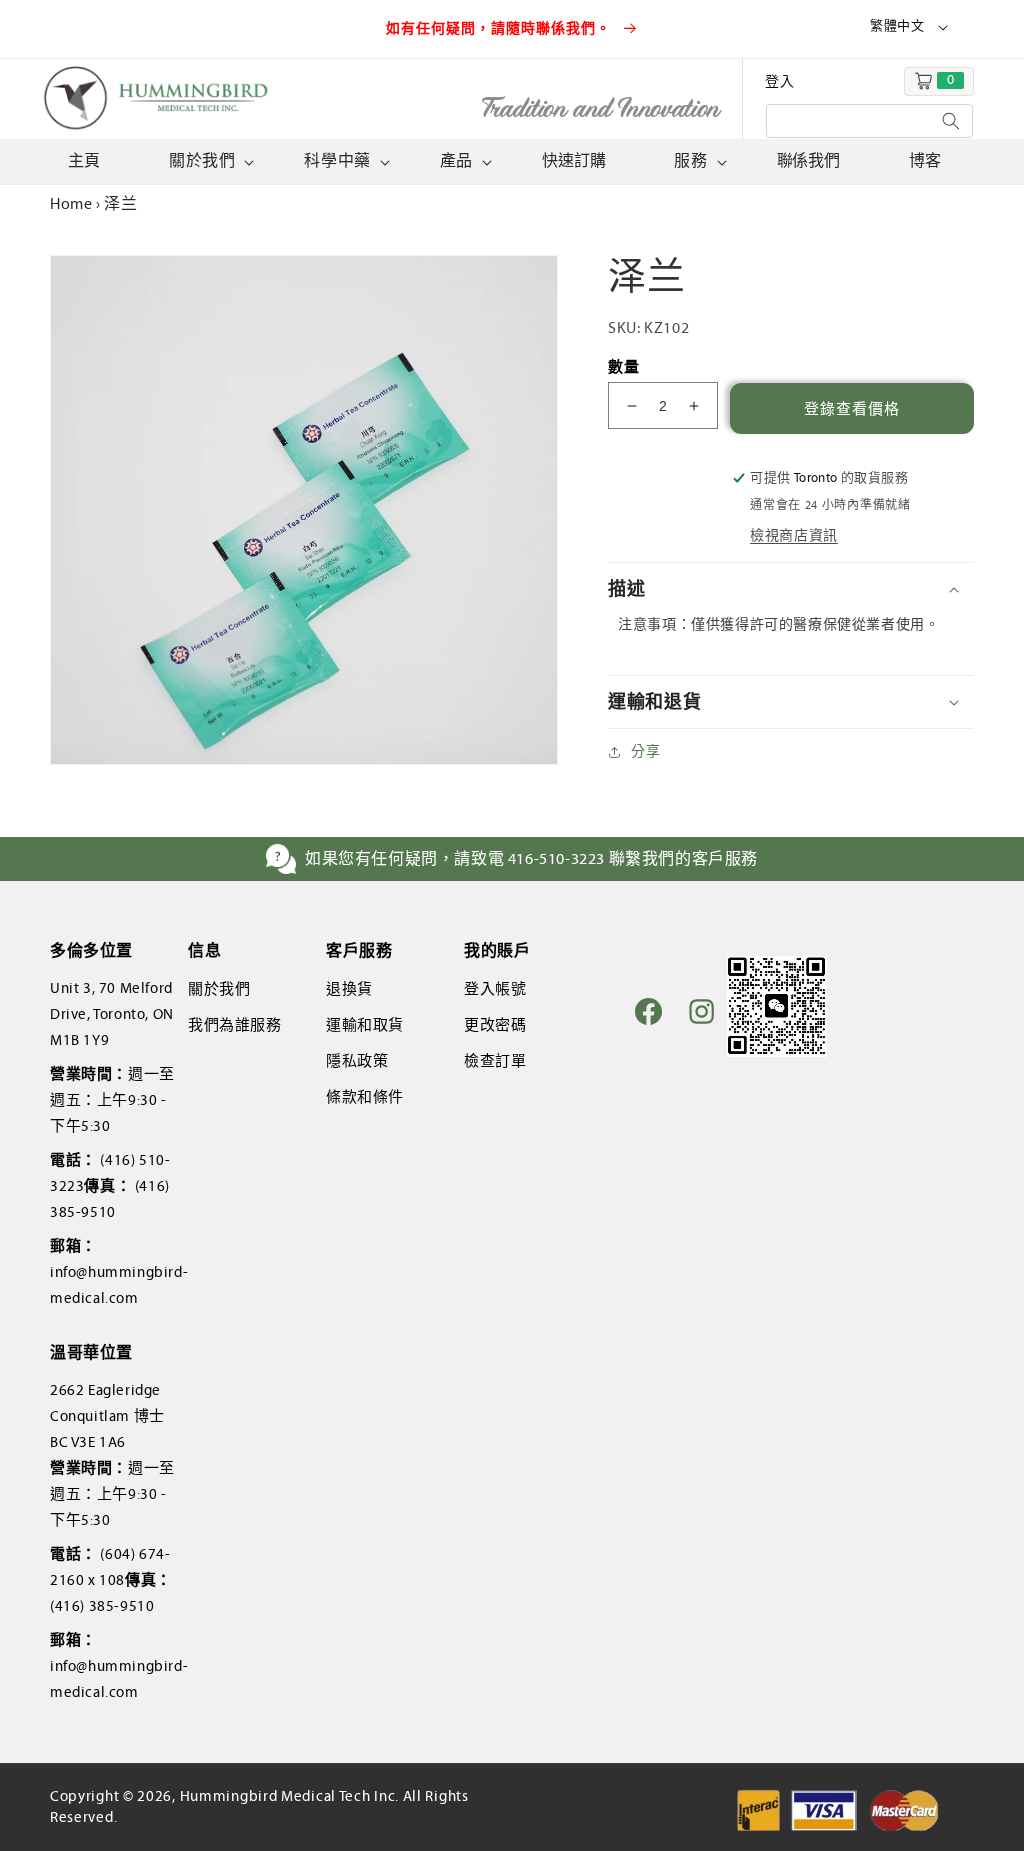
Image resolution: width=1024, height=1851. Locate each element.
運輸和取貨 (365, 1025)
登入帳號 (495, 989)
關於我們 (219, 989)
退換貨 (349, 989)
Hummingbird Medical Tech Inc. (289, 1796)
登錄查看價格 (852, 409)
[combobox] (869, 121)
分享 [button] (645, 751)
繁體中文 (897, 26)
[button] (209, 161)
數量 (623, 367)
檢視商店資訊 (794, 535)
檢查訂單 (495, 1061)
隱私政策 (357, 1061)
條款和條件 (365, 1097)
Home (71, 203)
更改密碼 (495, 1025)
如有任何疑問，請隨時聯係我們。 (501, 28)
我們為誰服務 (235, 1025)
